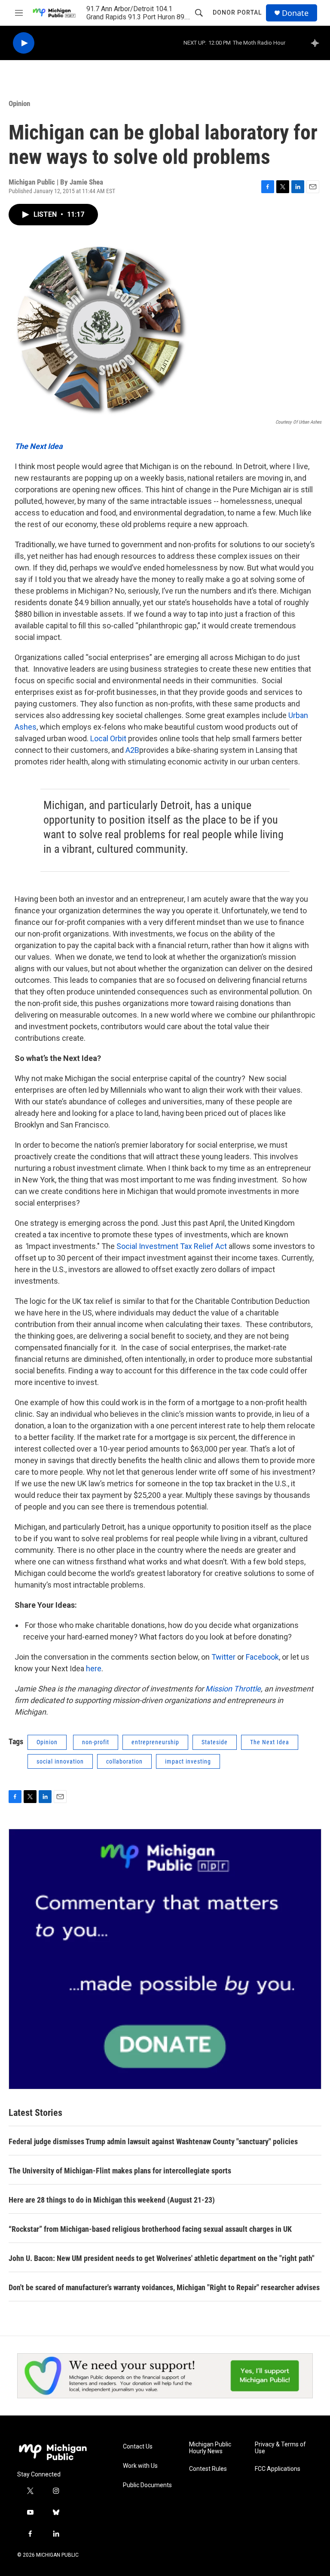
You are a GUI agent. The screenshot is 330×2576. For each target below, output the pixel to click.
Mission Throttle (233, 1689)
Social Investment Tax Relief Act (172, 1246)
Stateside (215, 1742)
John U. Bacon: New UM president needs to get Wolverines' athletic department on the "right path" (162, 2258)
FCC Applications (278, 2469)
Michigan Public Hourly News (210, 2448)
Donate (295, 13)
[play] (24, 43)
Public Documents (147, 2485)
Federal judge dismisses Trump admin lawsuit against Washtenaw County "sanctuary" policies (153, 2141)
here (94, 1668)
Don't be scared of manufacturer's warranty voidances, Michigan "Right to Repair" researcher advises (164, 2287)
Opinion (19, 103)
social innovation (60, 1761)
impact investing (188, 1761)
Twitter (223, 1657)
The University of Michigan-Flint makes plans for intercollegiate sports (120, 2171)
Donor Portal (237, 12)
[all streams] (317, 43)
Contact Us (138, 2447)
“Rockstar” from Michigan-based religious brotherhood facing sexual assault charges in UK (150, 2229)
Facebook (262, 1657)
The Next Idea (39, 446)
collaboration (124, 1761)
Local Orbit (108, 738)
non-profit (96, 1742)
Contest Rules (208, 2469)
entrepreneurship (155, 1742)
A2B (132, 750)
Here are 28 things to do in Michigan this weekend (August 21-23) (112, 2200)
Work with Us (140, 2466)
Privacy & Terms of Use (280, 2448)
